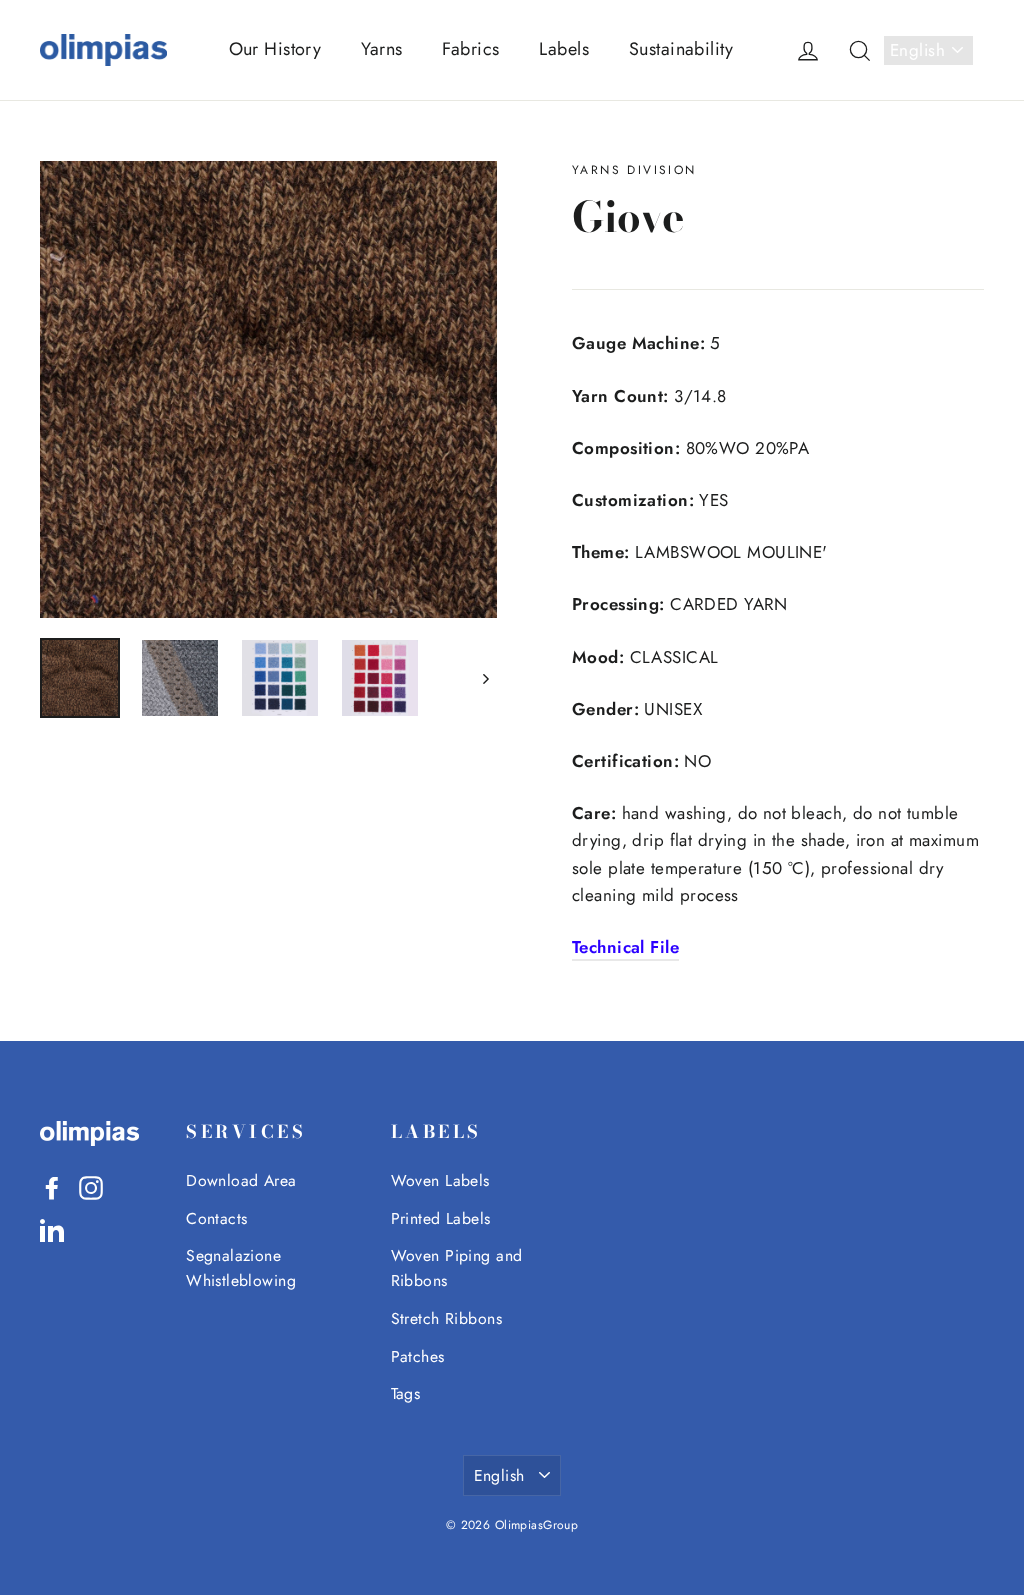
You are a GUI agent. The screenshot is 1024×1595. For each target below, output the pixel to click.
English (917, 50)
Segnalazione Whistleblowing (241, 1268)
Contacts (216, 1218)
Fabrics (470, 49)
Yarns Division (634, 170)
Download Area (241, 1180)
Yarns (381, 49)
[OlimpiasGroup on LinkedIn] (52, 1228)
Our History (275, 49)
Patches (418, 1356)
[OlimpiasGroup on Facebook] (52, 1186)
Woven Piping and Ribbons (457, 1268)
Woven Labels (440, 1180)
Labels (564, 49)
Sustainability (681, 49)
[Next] (484, 678)
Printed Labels (441, 1218)
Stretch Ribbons (446, 1318)
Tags (406, 1393)
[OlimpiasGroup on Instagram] (91, 1186)
